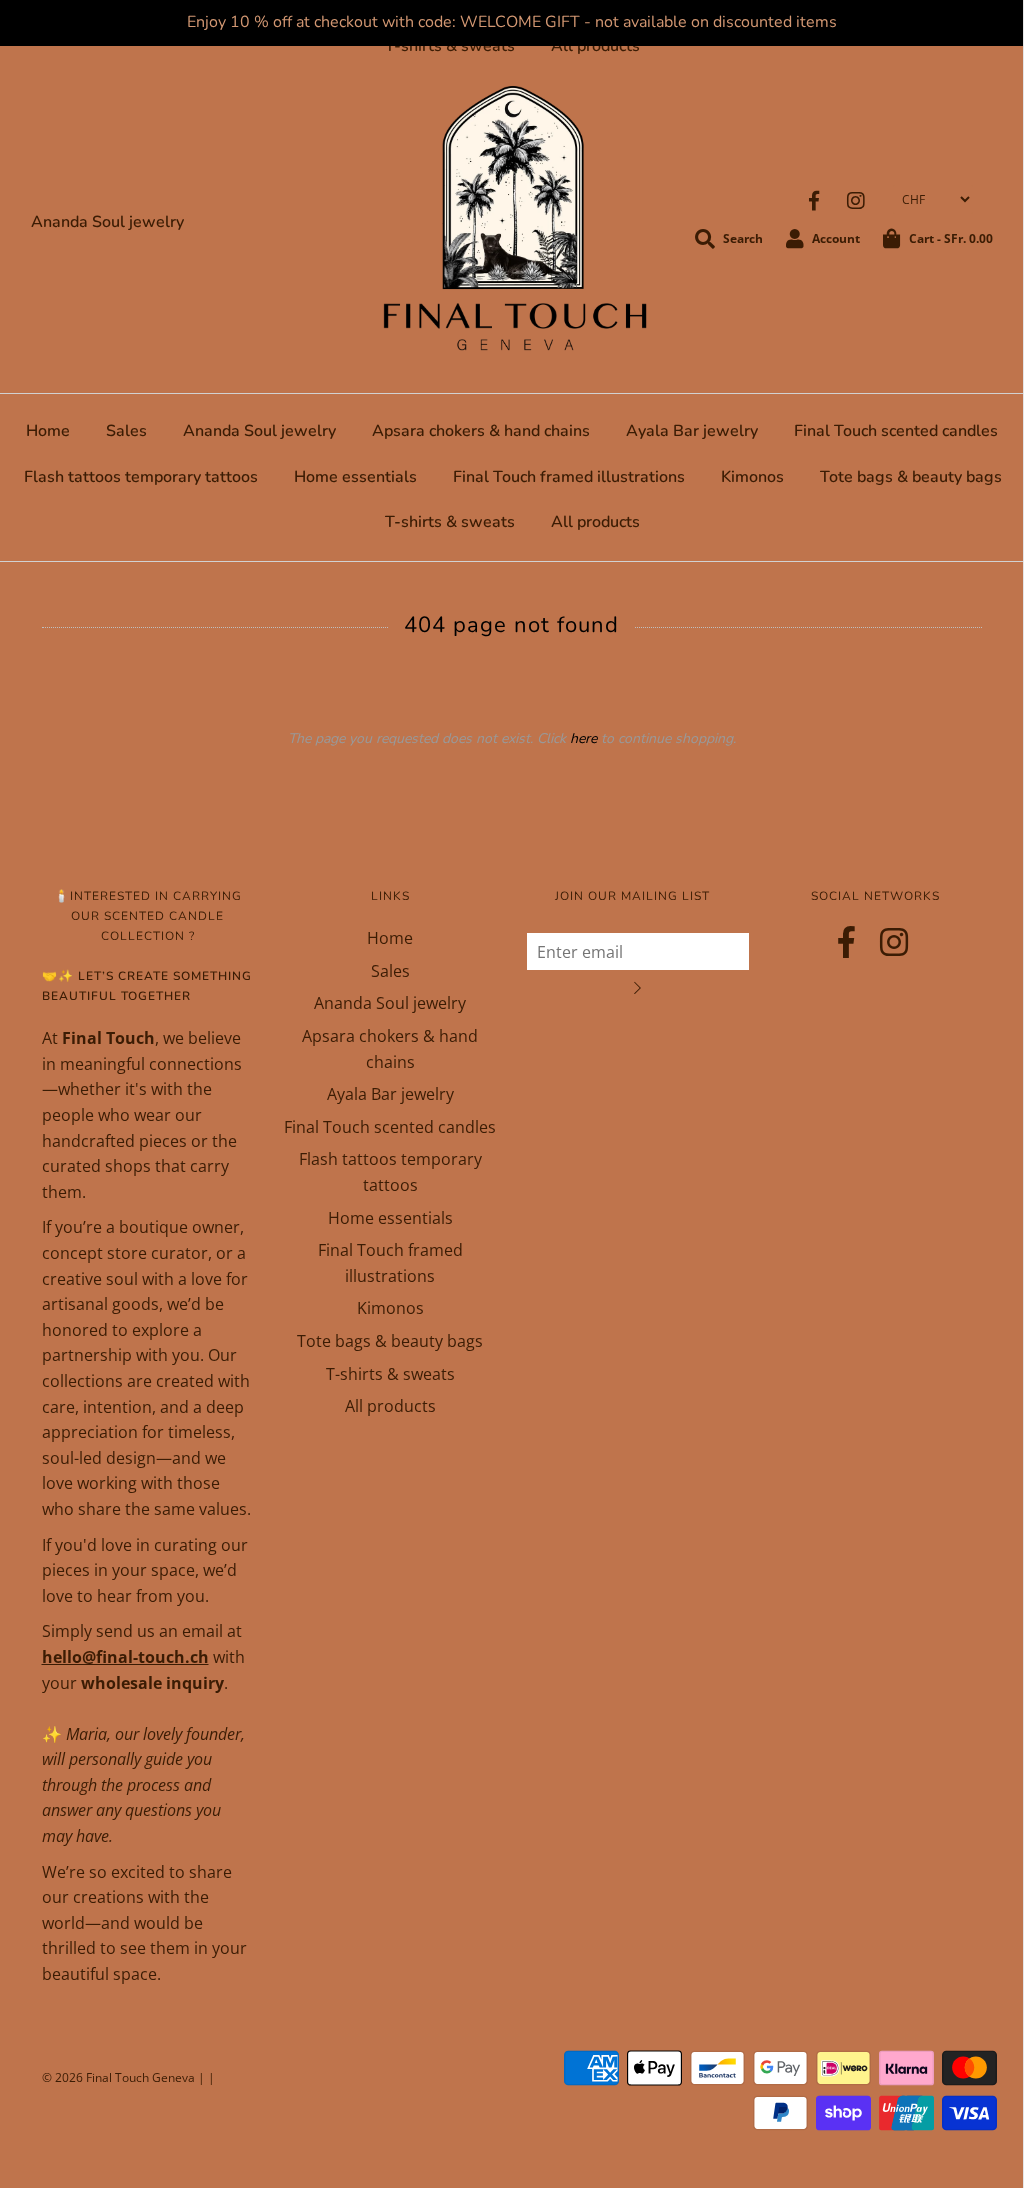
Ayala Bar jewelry (692, 431)
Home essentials (355, 477)
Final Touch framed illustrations (569, 477)
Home (48, 431)
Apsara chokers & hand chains (481, 431)
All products (595, 46)
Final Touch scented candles (896, 431)
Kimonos (752, 477)
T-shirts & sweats (450, 46)
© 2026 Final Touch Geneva (118, 2077)
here (583, 738)
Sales (126, 431)
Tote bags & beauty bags (911, 477)
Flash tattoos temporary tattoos (141, 477)
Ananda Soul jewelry (107, 222)
